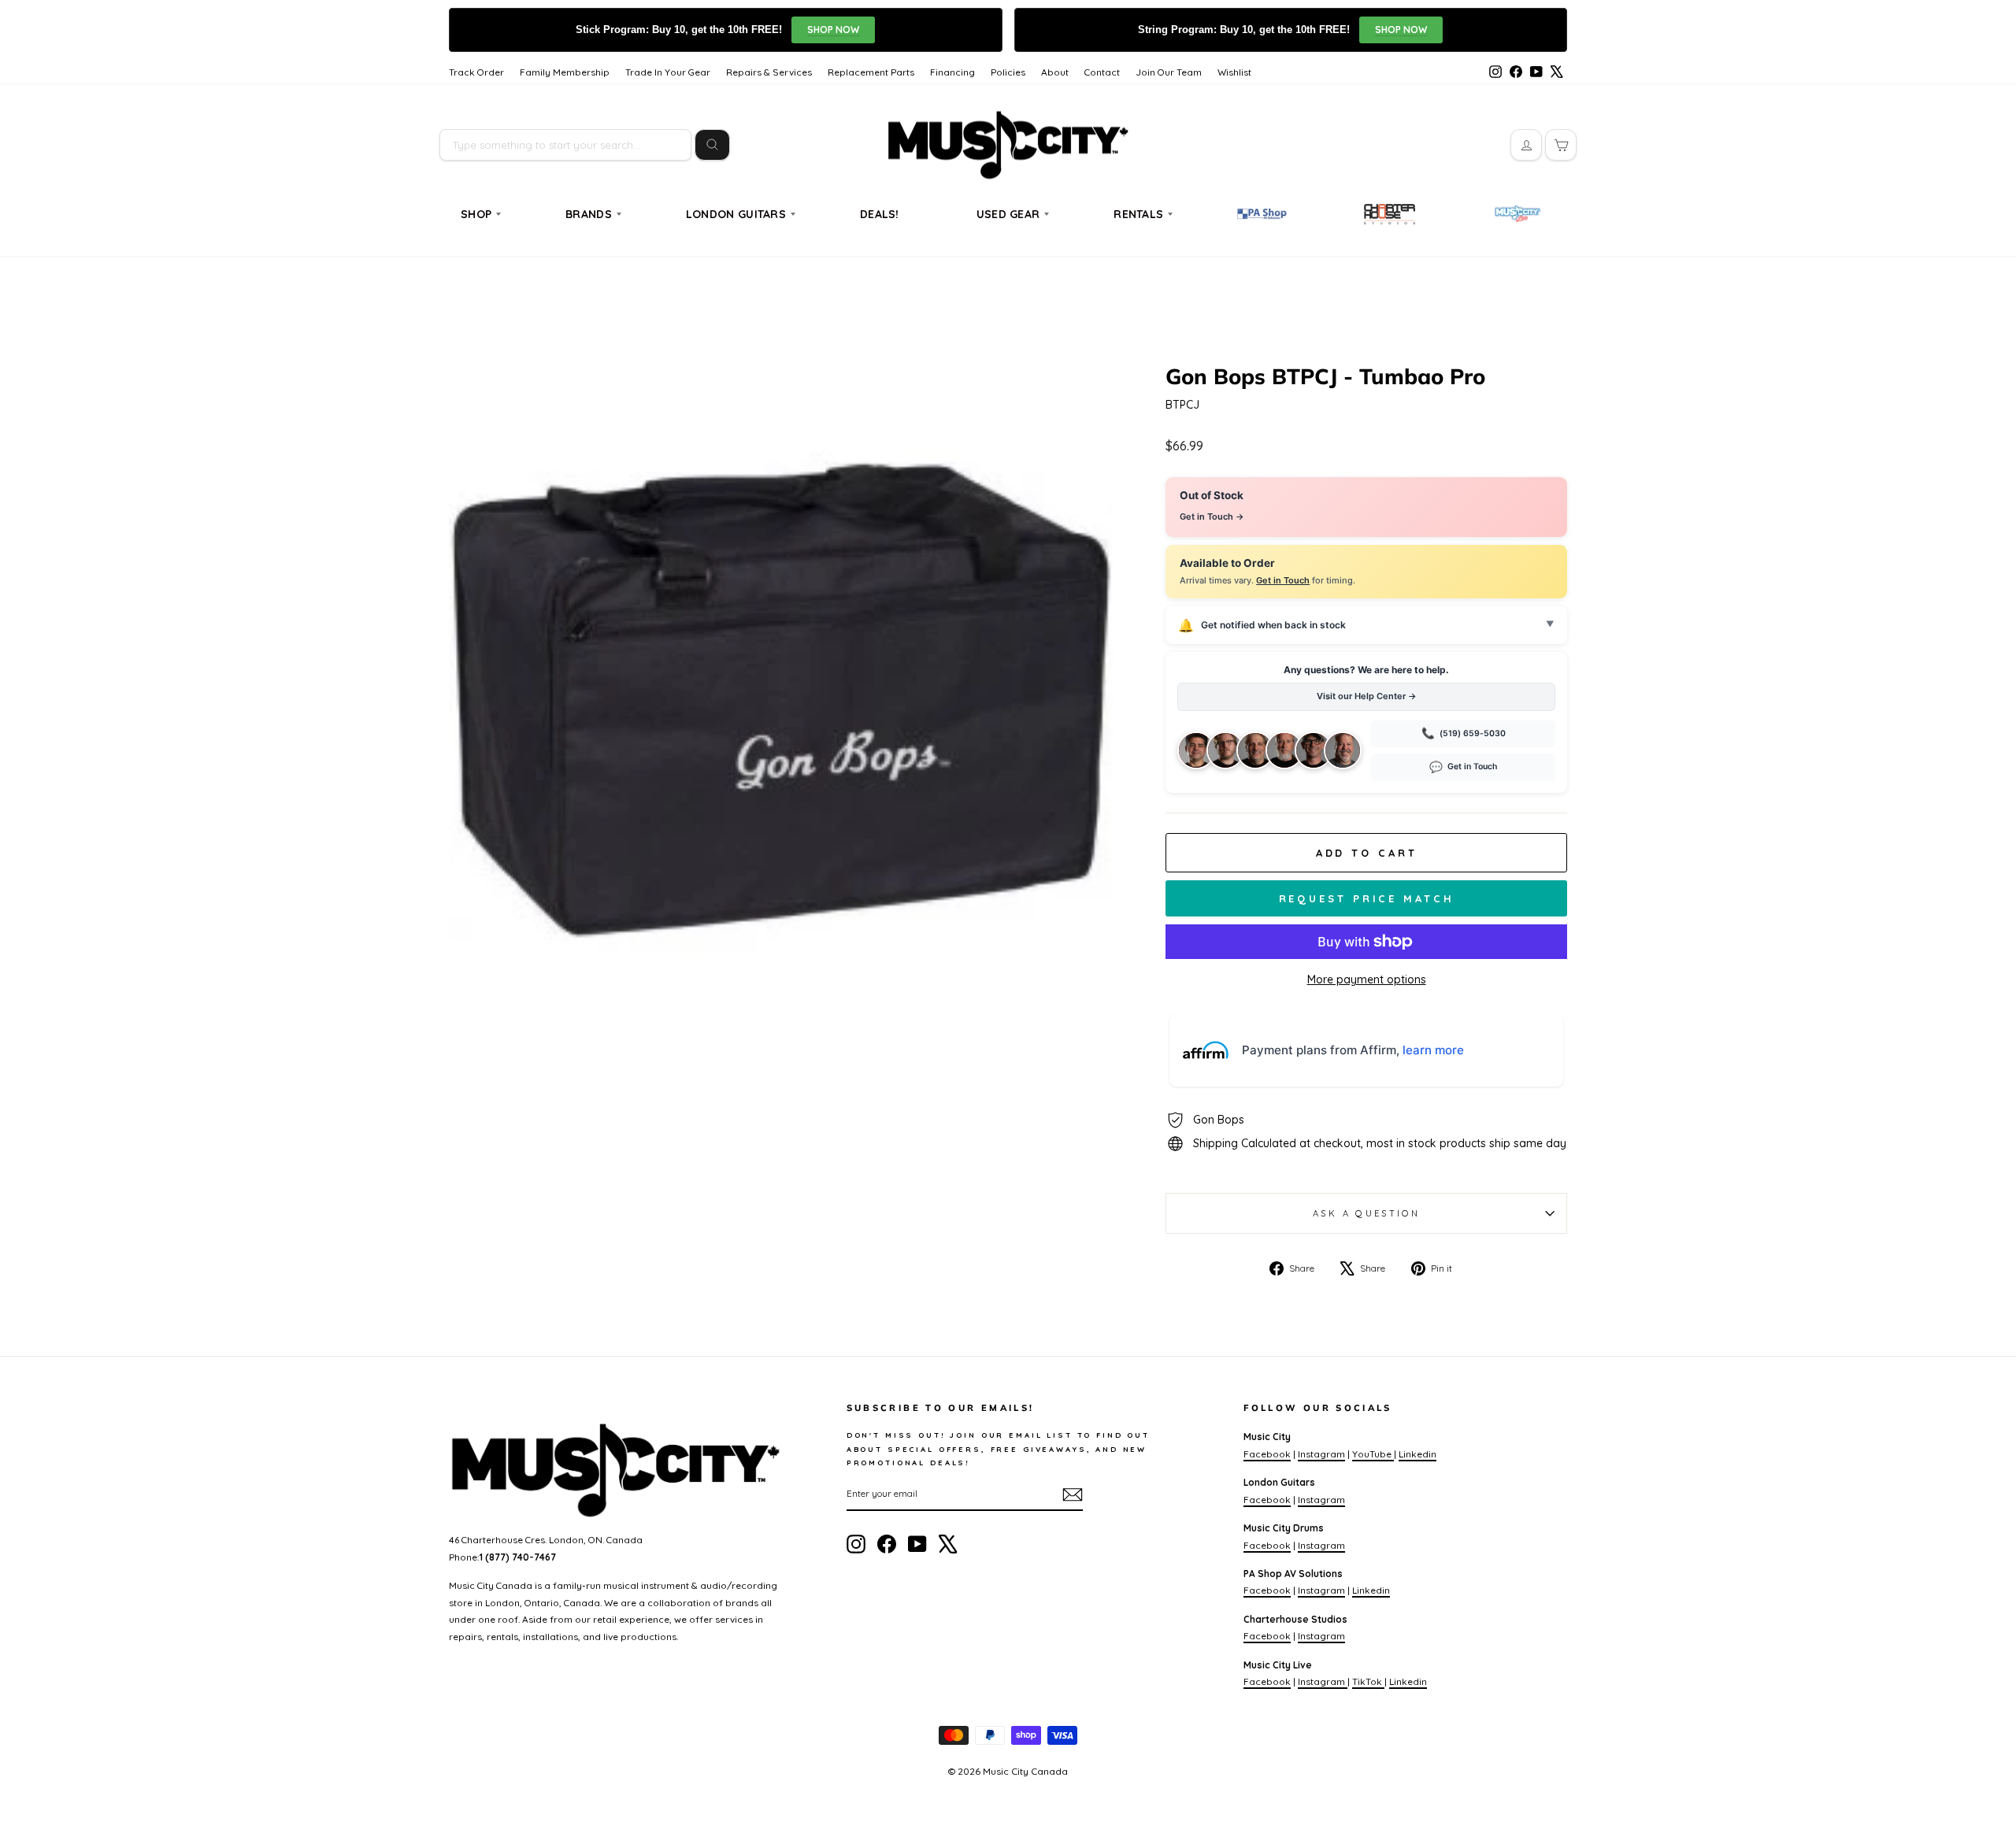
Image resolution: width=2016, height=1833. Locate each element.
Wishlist (1234, 72)
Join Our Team (1169, 72)
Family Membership (565, 72)
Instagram (1321, 1454)
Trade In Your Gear (668, 72)
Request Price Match (1367, 898)
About (1055, 72)
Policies (1008, 72)
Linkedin (1417, 1454)
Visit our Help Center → (1367, 696)
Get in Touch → (1212, 517)
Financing (952, 72)
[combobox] (565, 145)
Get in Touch (1283, 580)
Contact (1102, 72)
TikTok (1368, 1681)
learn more (1433, 1050)
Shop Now (833, 30)
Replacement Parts (871, 72)
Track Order (476, 72)
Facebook (1267, 1454)
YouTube (1373, 1454)
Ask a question (1366, 1213)
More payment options (1367, 979)
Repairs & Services (769, 72)
